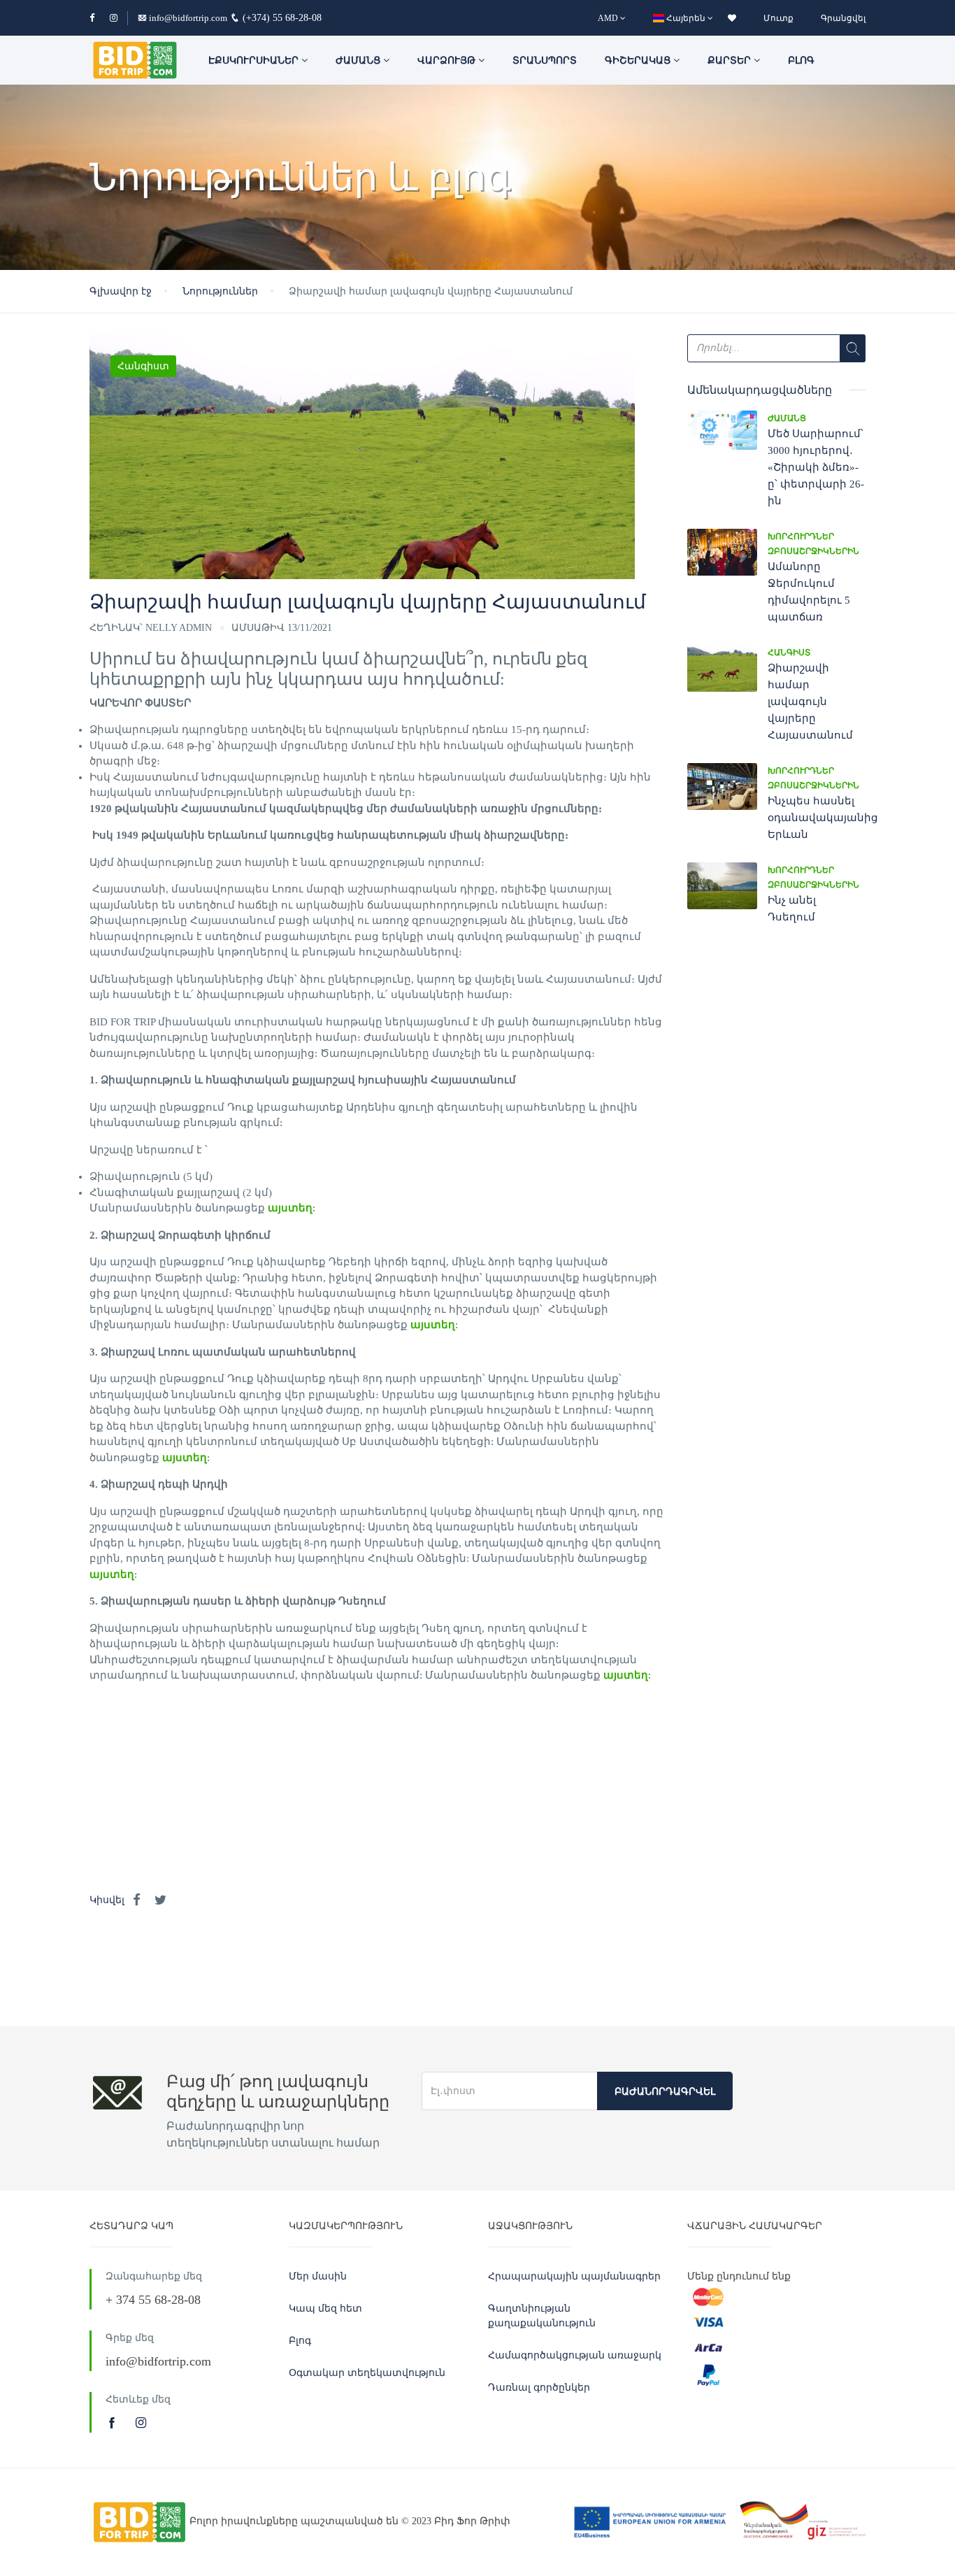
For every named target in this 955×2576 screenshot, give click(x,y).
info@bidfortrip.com (188, 18)
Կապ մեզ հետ (325, 2308)
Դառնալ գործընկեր (539, 2388)
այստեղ (290, 1208)
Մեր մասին (318, 2276)
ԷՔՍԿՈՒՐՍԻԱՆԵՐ (255, 61)
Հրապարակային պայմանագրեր (574, 2276)
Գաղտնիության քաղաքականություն (542, 2316)
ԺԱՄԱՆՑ (359, 61)
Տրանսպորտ (545, 61)
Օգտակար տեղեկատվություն (367, 2373)
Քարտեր (731, 61)
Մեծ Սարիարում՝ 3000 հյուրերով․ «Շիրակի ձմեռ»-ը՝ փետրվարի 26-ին (816, 467)
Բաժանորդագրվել (665, 2092)
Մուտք (778, 18)
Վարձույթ (448, 61)
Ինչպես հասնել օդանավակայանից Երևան (823, 818)
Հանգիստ (143, 366)
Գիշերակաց (639, 61)
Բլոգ (801, 61)
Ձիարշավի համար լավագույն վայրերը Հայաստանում (810, 702)
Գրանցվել (843, 18)
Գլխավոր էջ (121, 291)
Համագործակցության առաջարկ (575, 2355)
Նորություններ (220, 291)
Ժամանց (787, 418)
